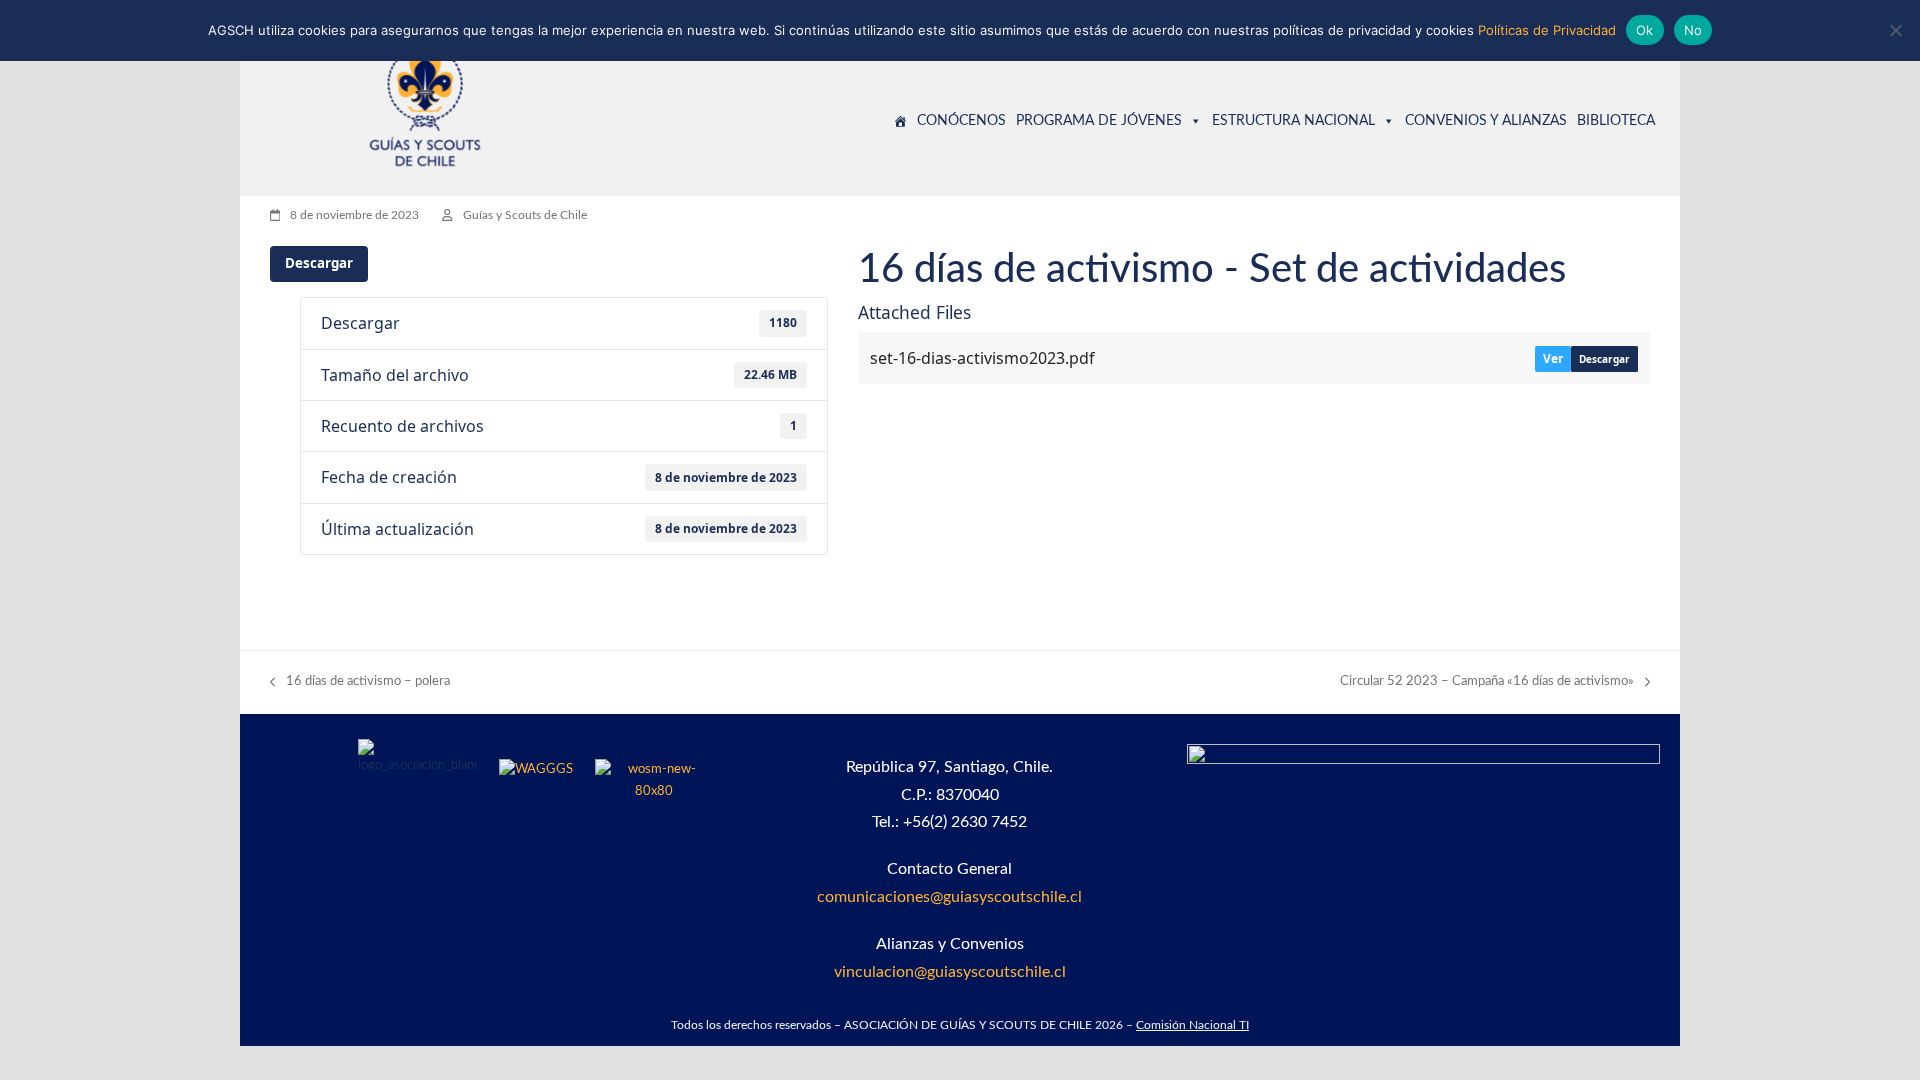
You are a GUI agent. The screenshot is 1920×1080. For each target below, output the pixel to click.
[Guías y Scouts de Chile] (900, 121)
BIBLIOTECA (1616, 121)
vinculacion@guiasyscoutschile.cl (950, 972)
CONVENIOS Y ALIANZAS (1486, 121)
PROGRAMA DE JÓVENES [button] (1099, 121)
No (1693, 30)
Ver (1553, 358)
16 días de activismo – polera (360, 683)
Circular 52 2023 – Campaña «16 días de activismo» (1487, 683)
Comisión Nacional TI (1192, 1025)
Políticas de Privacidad (1547, 30)
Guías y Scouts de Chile (525, 215)
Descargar (319, 263)
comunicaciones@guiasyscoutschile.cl (949, 897)
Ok (1645, 30)
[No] (1895, 30)
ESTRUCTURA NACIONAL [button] (1293, 121)
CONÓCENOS (961, 121)
